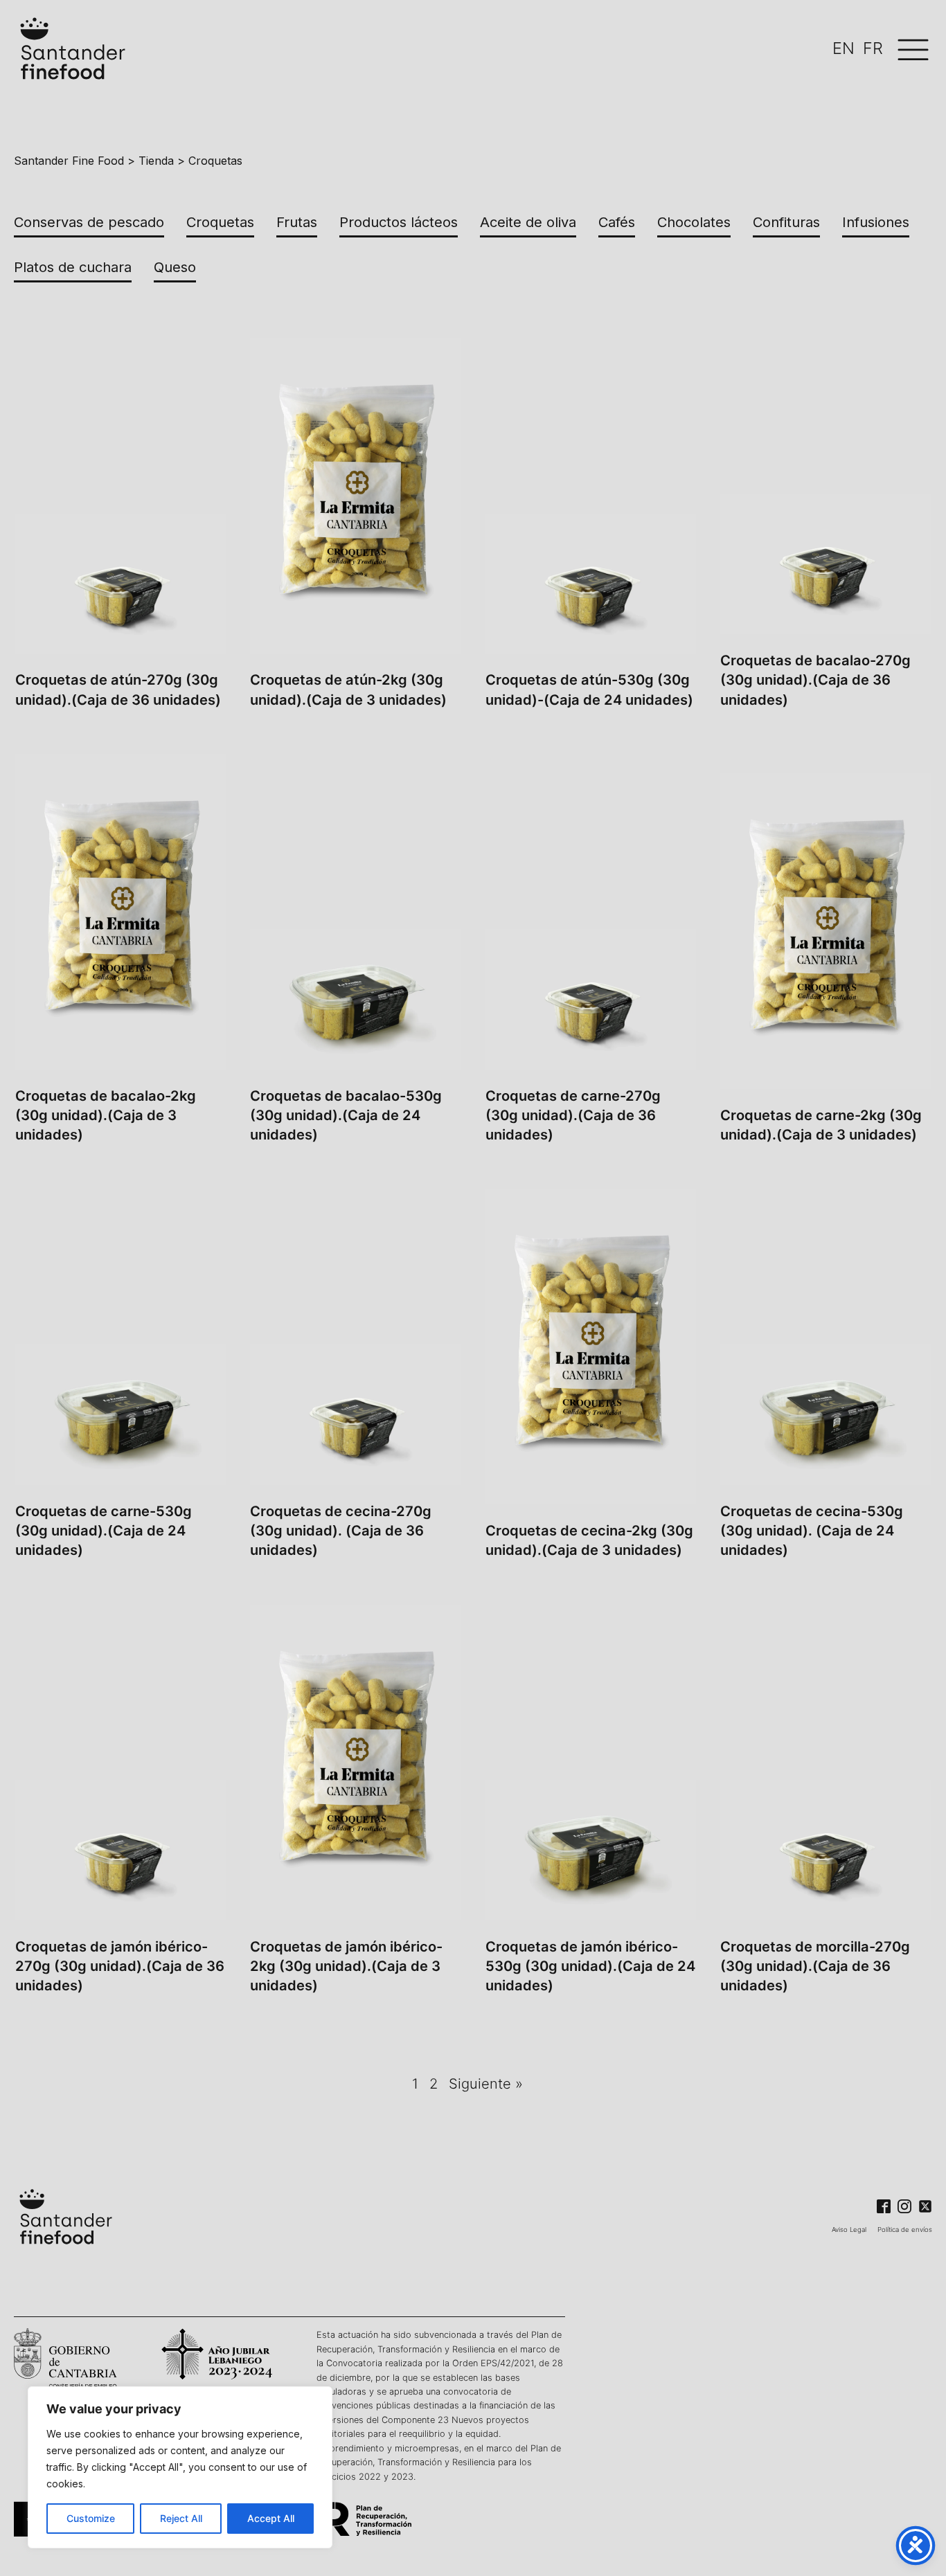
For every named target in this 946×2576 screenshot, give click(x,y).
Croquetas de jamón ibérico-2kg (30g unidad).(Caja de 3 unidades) (346, 1966)
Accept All (271, 2518)
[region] (180, 2467)
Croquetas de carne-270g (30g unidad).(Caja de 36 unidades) (573, 1115)
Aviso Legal (849, 2230)
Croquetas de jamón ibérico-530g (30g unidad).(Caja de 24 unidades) (590, 1966)
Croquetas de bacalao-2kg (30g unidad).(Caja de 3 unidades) (106, 1115)
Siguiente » (486, 2083)
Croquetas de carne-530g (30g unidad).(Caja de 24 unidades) (104, 1530)
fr (873, 48)
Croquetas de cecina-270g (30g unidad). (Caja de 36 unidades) (341, 1530)
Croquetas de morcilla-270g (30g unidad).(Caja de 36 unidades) (815, 1966)
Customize (91, 2518)
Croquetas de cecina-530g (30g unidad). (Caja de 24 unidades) (812, 1530)
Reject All (181, 2518)
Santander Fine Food (69, 161)
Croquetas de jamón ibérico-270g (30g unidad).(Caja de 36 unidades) (120, 1966)
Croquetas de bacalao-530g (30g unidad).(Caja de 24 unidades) (346, 1115)
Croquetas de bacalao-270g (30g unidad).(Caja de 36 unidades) (815, 679)
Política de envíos (905, 2230)
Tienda (156, 161)
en (844, 48)
